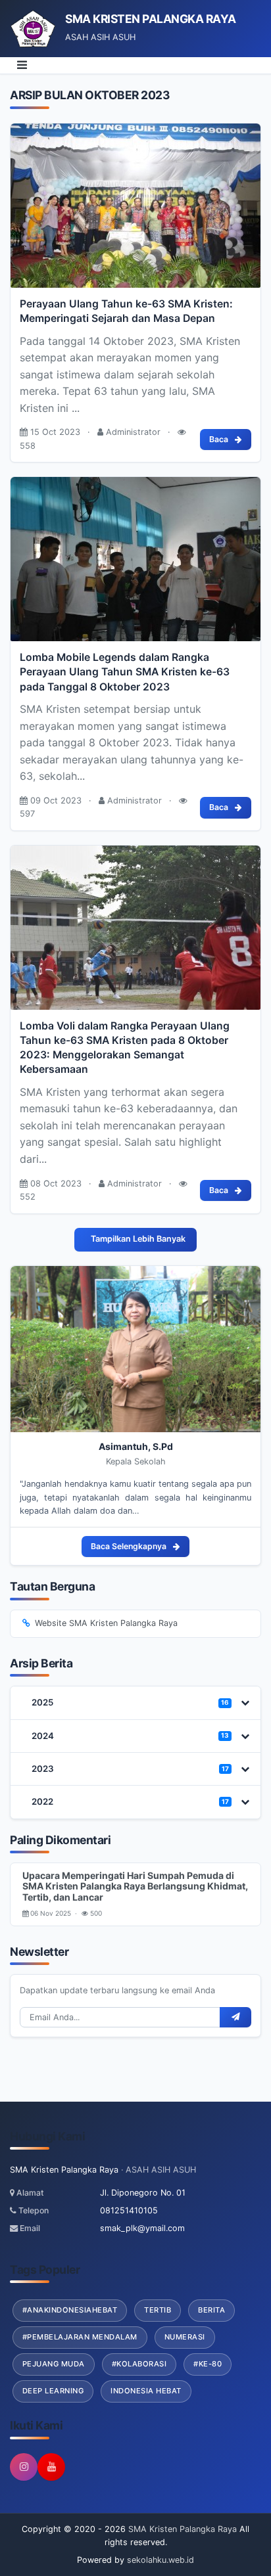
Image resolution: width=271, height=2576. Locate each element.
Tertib (158, 2310)
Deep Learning (53, 2391)
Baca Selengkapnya (129, 1546)
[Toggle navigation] (22, 66)
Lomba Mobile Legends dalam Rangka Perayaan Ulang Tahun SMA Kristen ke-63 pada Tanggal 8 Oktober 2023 (125, 672)
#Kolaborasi (139, 2364)
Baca (219, 439)
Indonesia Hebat (146, 2391)
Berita (211, 2310)
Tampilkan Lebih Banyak (138, 1239)
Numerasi (185, 2337)
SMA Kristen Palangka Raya (181, 2529)
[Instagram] (24, 2467)
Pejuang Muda (54, 2364)
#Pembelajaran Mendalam (80, 2337)
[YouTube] (51, 2467)
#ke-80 (208, 2364)
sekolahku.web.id (160, 2560)
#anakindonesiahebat (70, 2310)
